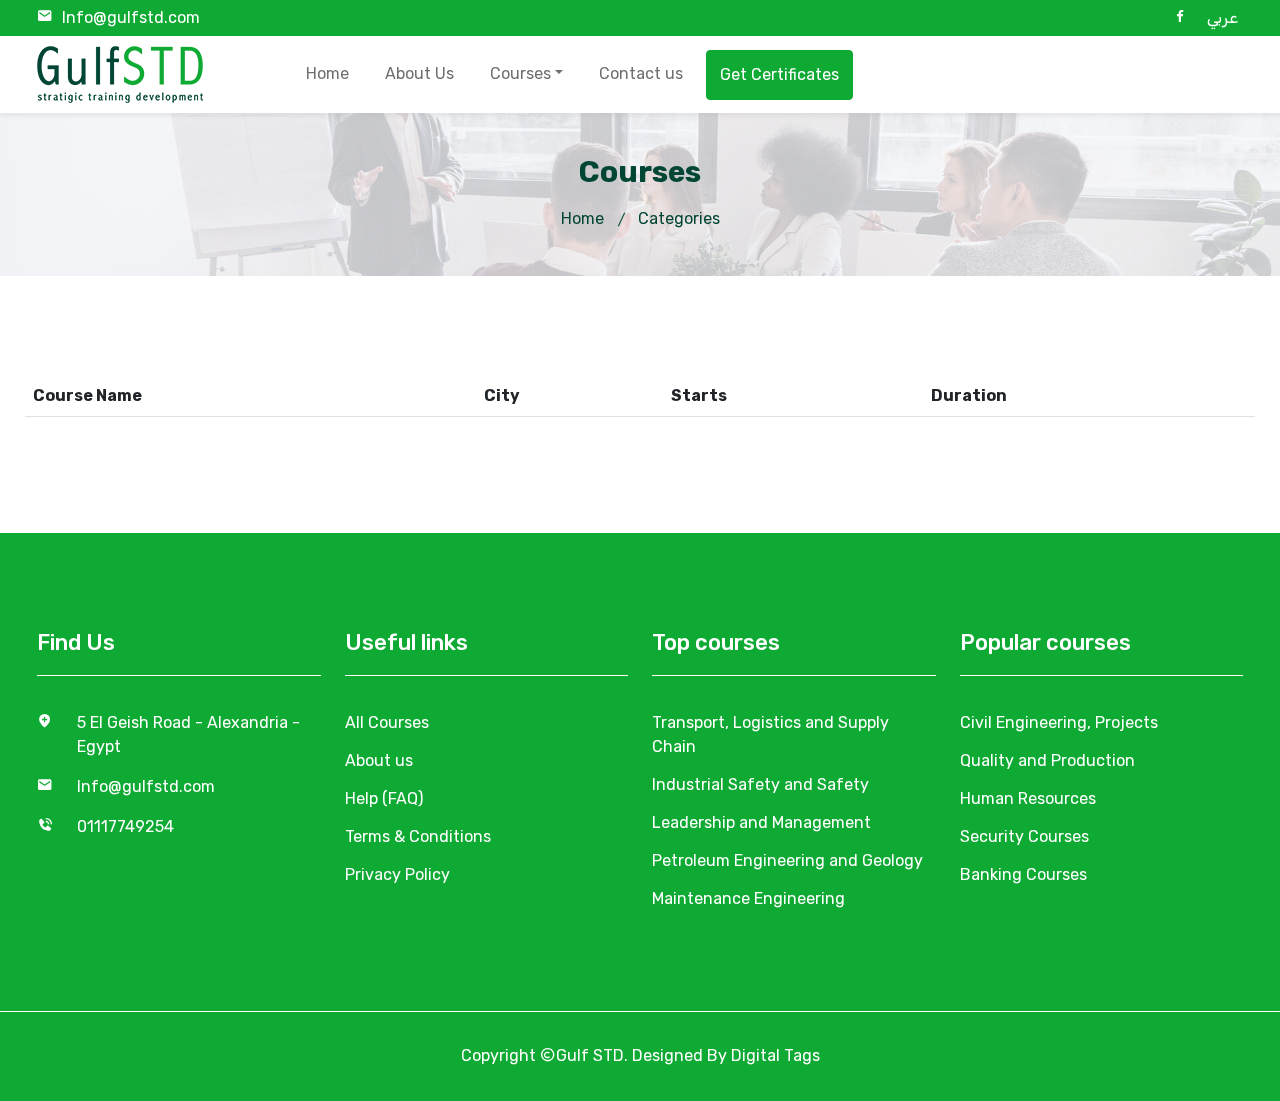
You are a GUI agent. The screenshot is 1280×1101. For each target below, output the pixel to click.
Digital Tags (775, 1055)
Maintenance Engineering (748, 898)
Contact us (641, 73)
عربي (1222, 17)
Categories (679, 218)
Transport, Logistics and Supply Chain (770, 734)
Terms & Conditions (418, 836)
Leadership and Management (761, 822)
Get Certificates (779, 74)
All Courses (387, 722)
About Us (419, 73)
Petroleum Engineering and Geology (787, 860)
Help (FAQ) (384, 798)
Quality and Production (1047, 760)
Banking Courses (1023, 874)
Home (327, 73)
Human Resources (1028, 798)
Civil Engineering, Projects (1059, 722)
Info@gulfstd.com (131, 17)
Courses (520, 73)
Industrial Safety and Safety (760, 784)
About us (379, 760)
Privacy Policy (397, 874)
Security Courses (1024, 836)
